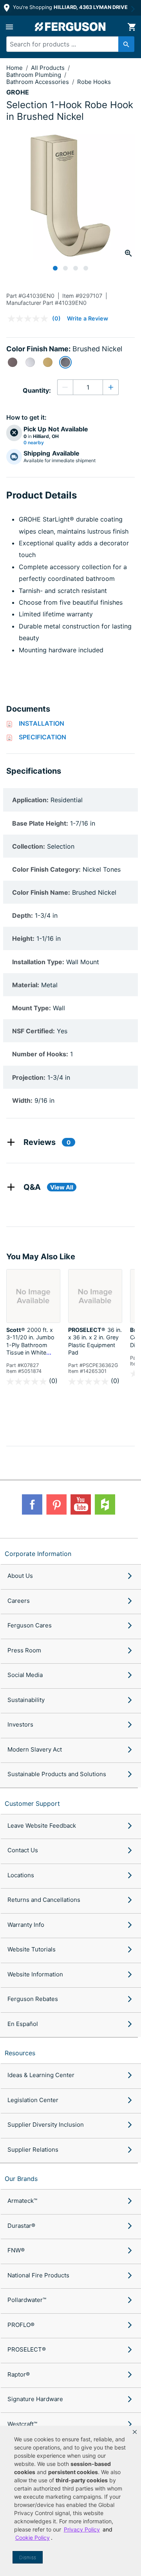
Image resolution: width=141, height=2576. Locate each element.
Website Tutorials (32, 1949)
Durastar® (21, 2226)
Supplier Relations (33, 2150)
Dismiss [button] (28, 2557)
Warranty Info (26, 1925)
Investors (20, 1724)
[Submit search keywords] (126, 44)
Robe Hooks (94, 82)
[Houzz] (105, 1504)
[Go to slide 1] (55, 268)
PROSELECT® (27, 2349)
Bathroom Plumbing (34, 75)
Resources (20, 2053)
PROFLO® (21, 2325)
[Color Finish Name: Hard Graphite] (13, 362)
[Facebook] (32, 1504)
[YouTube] (81, 1504)
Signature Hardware (35, 2399)
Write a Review (88, 318)
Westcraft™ (22, 2424)
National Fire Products (38, 2275)
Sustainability (26, 1700)
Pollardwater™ (27, 2300)
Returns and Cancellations (44, 1900)
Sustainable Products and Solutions (57, 1774)
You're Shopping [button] (70, 7)
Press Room (24, 1650)
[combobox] (67, 44)
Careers (19, 1601)
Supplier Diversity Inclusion (46, 2125)
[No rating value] (30, 319)
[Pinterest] (56, 1504)
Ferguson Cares (30, 1625)
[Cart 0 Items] (132, 27)
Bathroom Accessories (38, 82)
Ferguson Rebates (33, 1999)
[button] (135, 2432)
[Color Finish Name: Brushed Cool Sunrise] (48, 362)
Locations (21, 1875)
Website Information (35, 1974)
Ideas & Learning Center (41, 2075)
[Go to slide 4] (86, 268)
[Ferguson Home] (70, 27)
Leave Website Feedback (42, 1826)
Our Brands (21, 2179)
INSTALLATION (42, 723)
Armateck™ (22, 2201)
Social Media (25, 1675)
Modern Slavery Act (35, 1749)
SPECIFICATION (42, 737)
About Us (20, 1576)
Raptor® (19, 2374)
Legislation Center (33, 2100)
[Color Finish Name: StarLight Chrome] (30, 362)
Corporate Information (38, 1554)
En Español (23, 2024)
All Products (49, 68)
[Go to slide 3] (76, 268)
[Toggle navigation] (9, 27)
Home (14, 68)
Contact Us (23, 1850)
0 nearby (34, 443)
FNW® (16, 2250)
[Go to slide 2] (65, 268)
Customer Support (32, 1803)
